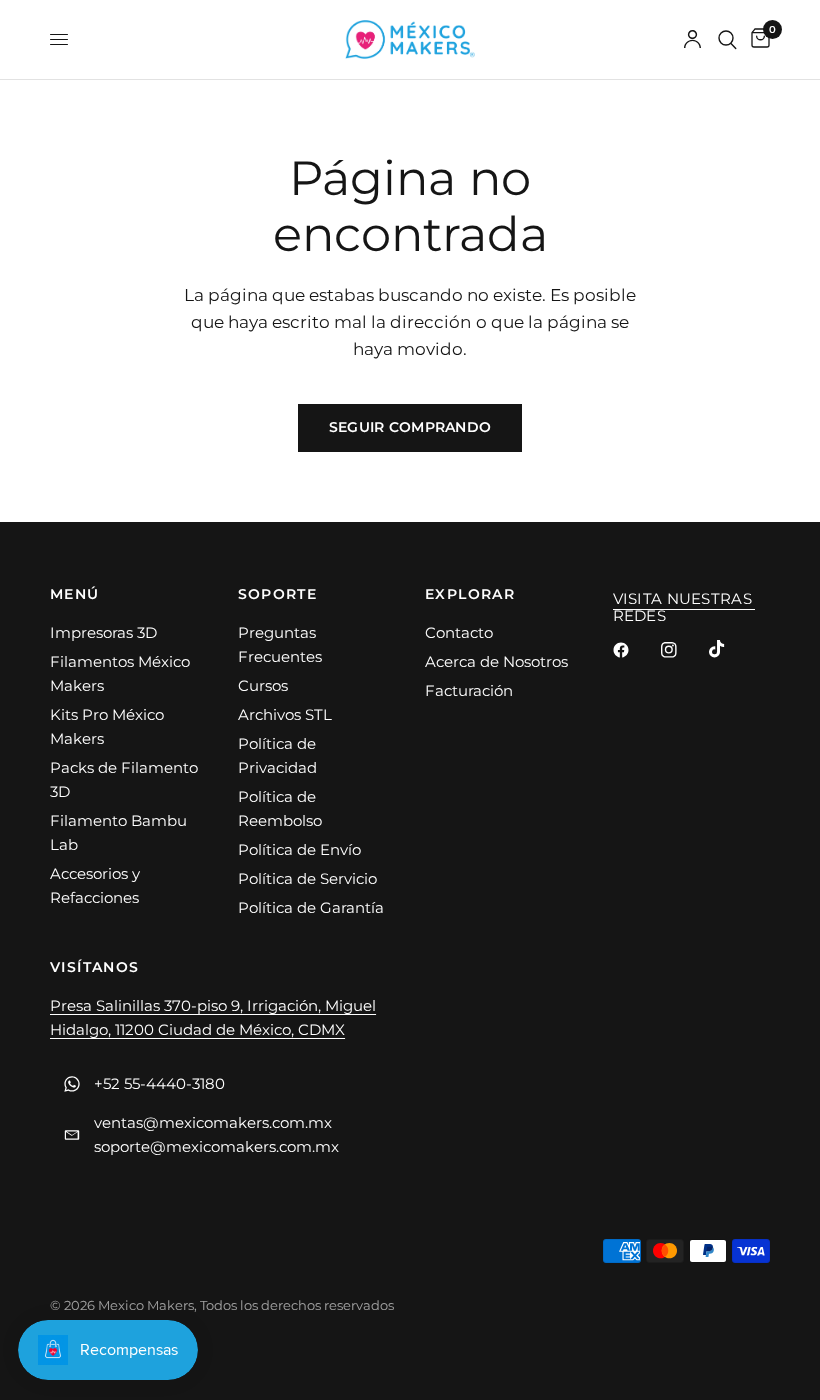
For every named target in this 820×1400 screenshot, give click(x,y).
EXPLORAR (470, 594)
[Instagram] (683, 650)
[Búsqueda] (727, 39)
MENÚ (75, 594)
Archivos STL (285, 714)
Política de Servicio (307, 878)
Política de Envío (299, 849)
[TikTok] (731, 649)
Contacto (459, 632)
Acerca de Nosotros (496, 661)
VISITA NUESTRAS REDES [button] (683, 598)
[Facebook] (635, 650)
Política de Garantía (311, 907)
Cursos (263, 685)
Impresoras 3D (103, 632)
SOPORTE (278, 594)
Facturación (469, 690)
